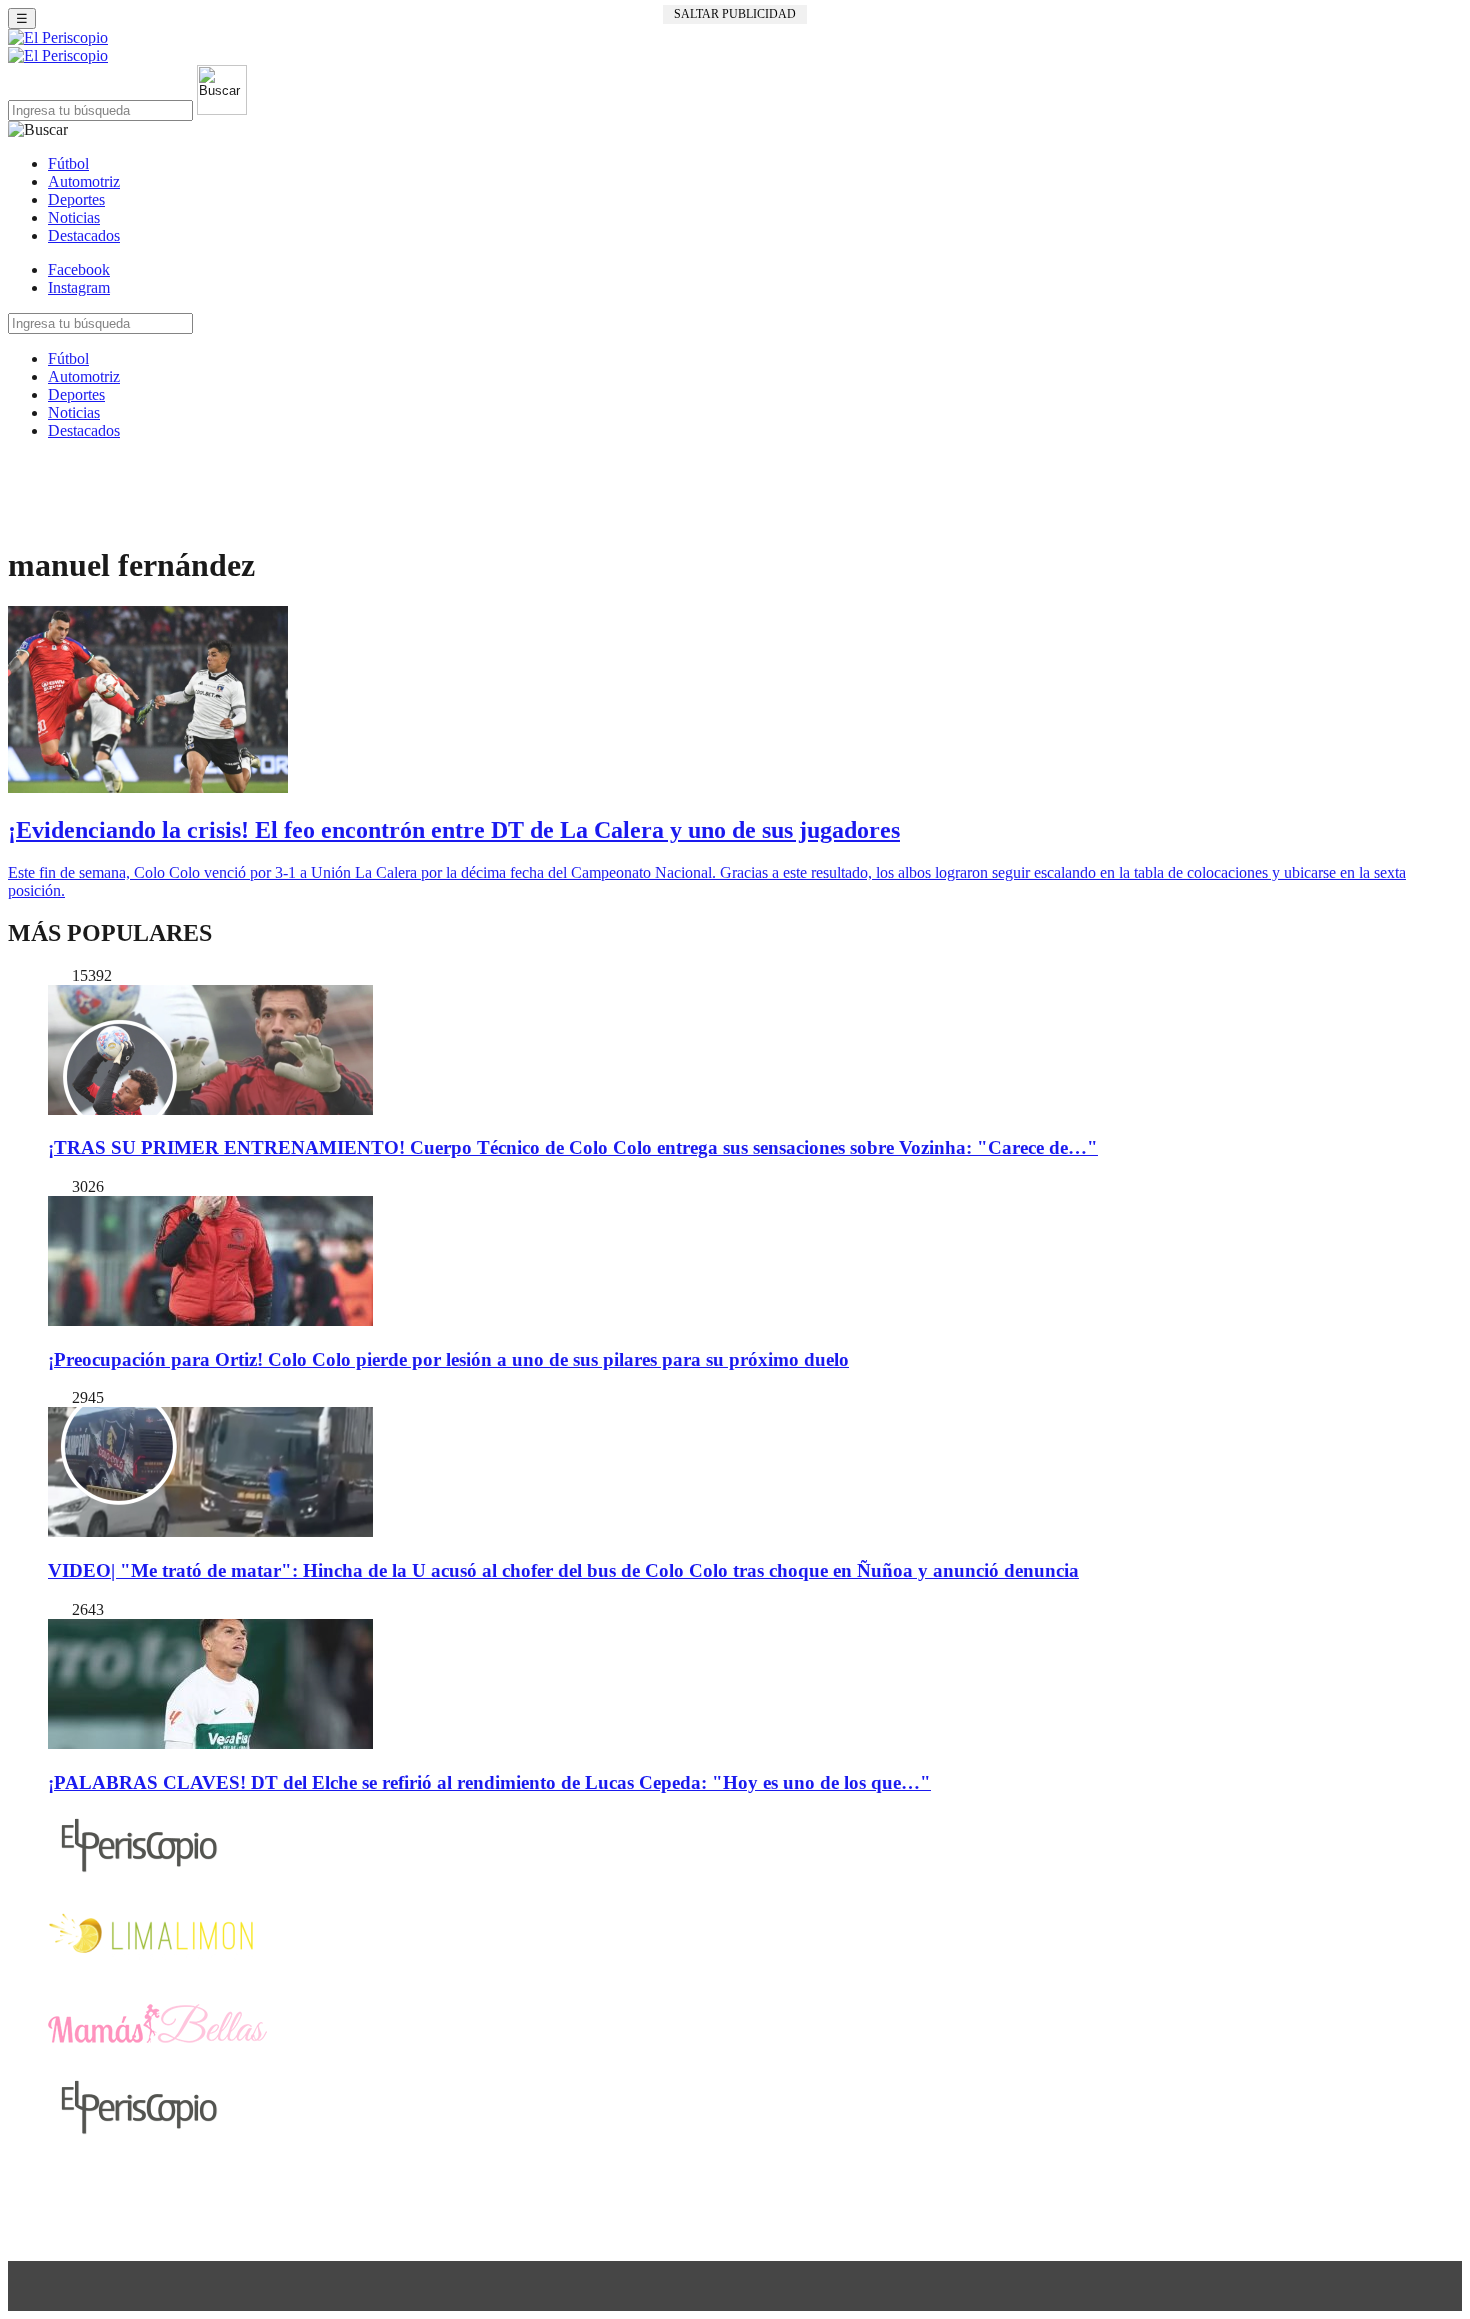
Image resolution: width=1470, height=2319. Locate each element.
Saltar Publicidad (735, 14)
